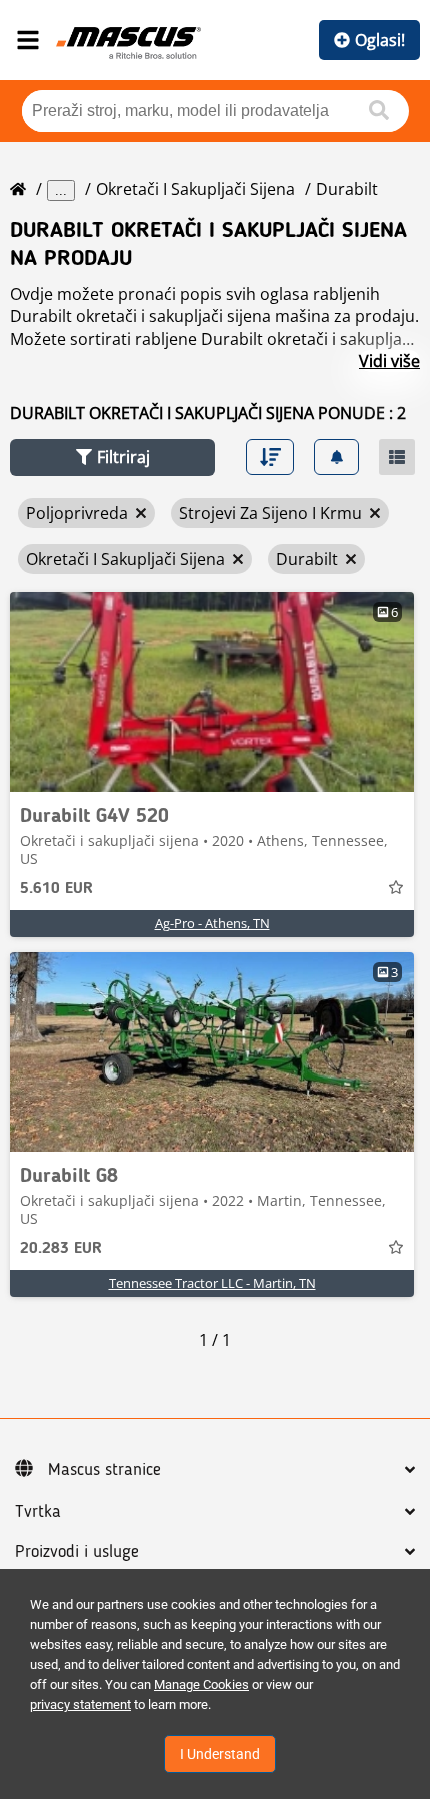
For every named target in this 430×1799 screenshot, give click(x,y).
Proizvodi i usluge (77, 1552)
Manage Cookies (201, 1684)
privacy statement (80, 1704)
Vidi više (389, 361)
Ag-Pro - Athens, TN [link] (212, 923)
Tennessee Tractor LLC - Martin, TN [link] (212, 1283)
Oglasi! (380, 40)
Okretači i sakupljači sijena (195, 189)
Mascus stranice (104, 1470)
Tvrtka (38, 1512)
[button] (112, 457)
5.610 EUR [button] (56, 889)
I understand (220, 1754)
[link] (212, 692)
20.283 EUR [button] (61, 1249)
